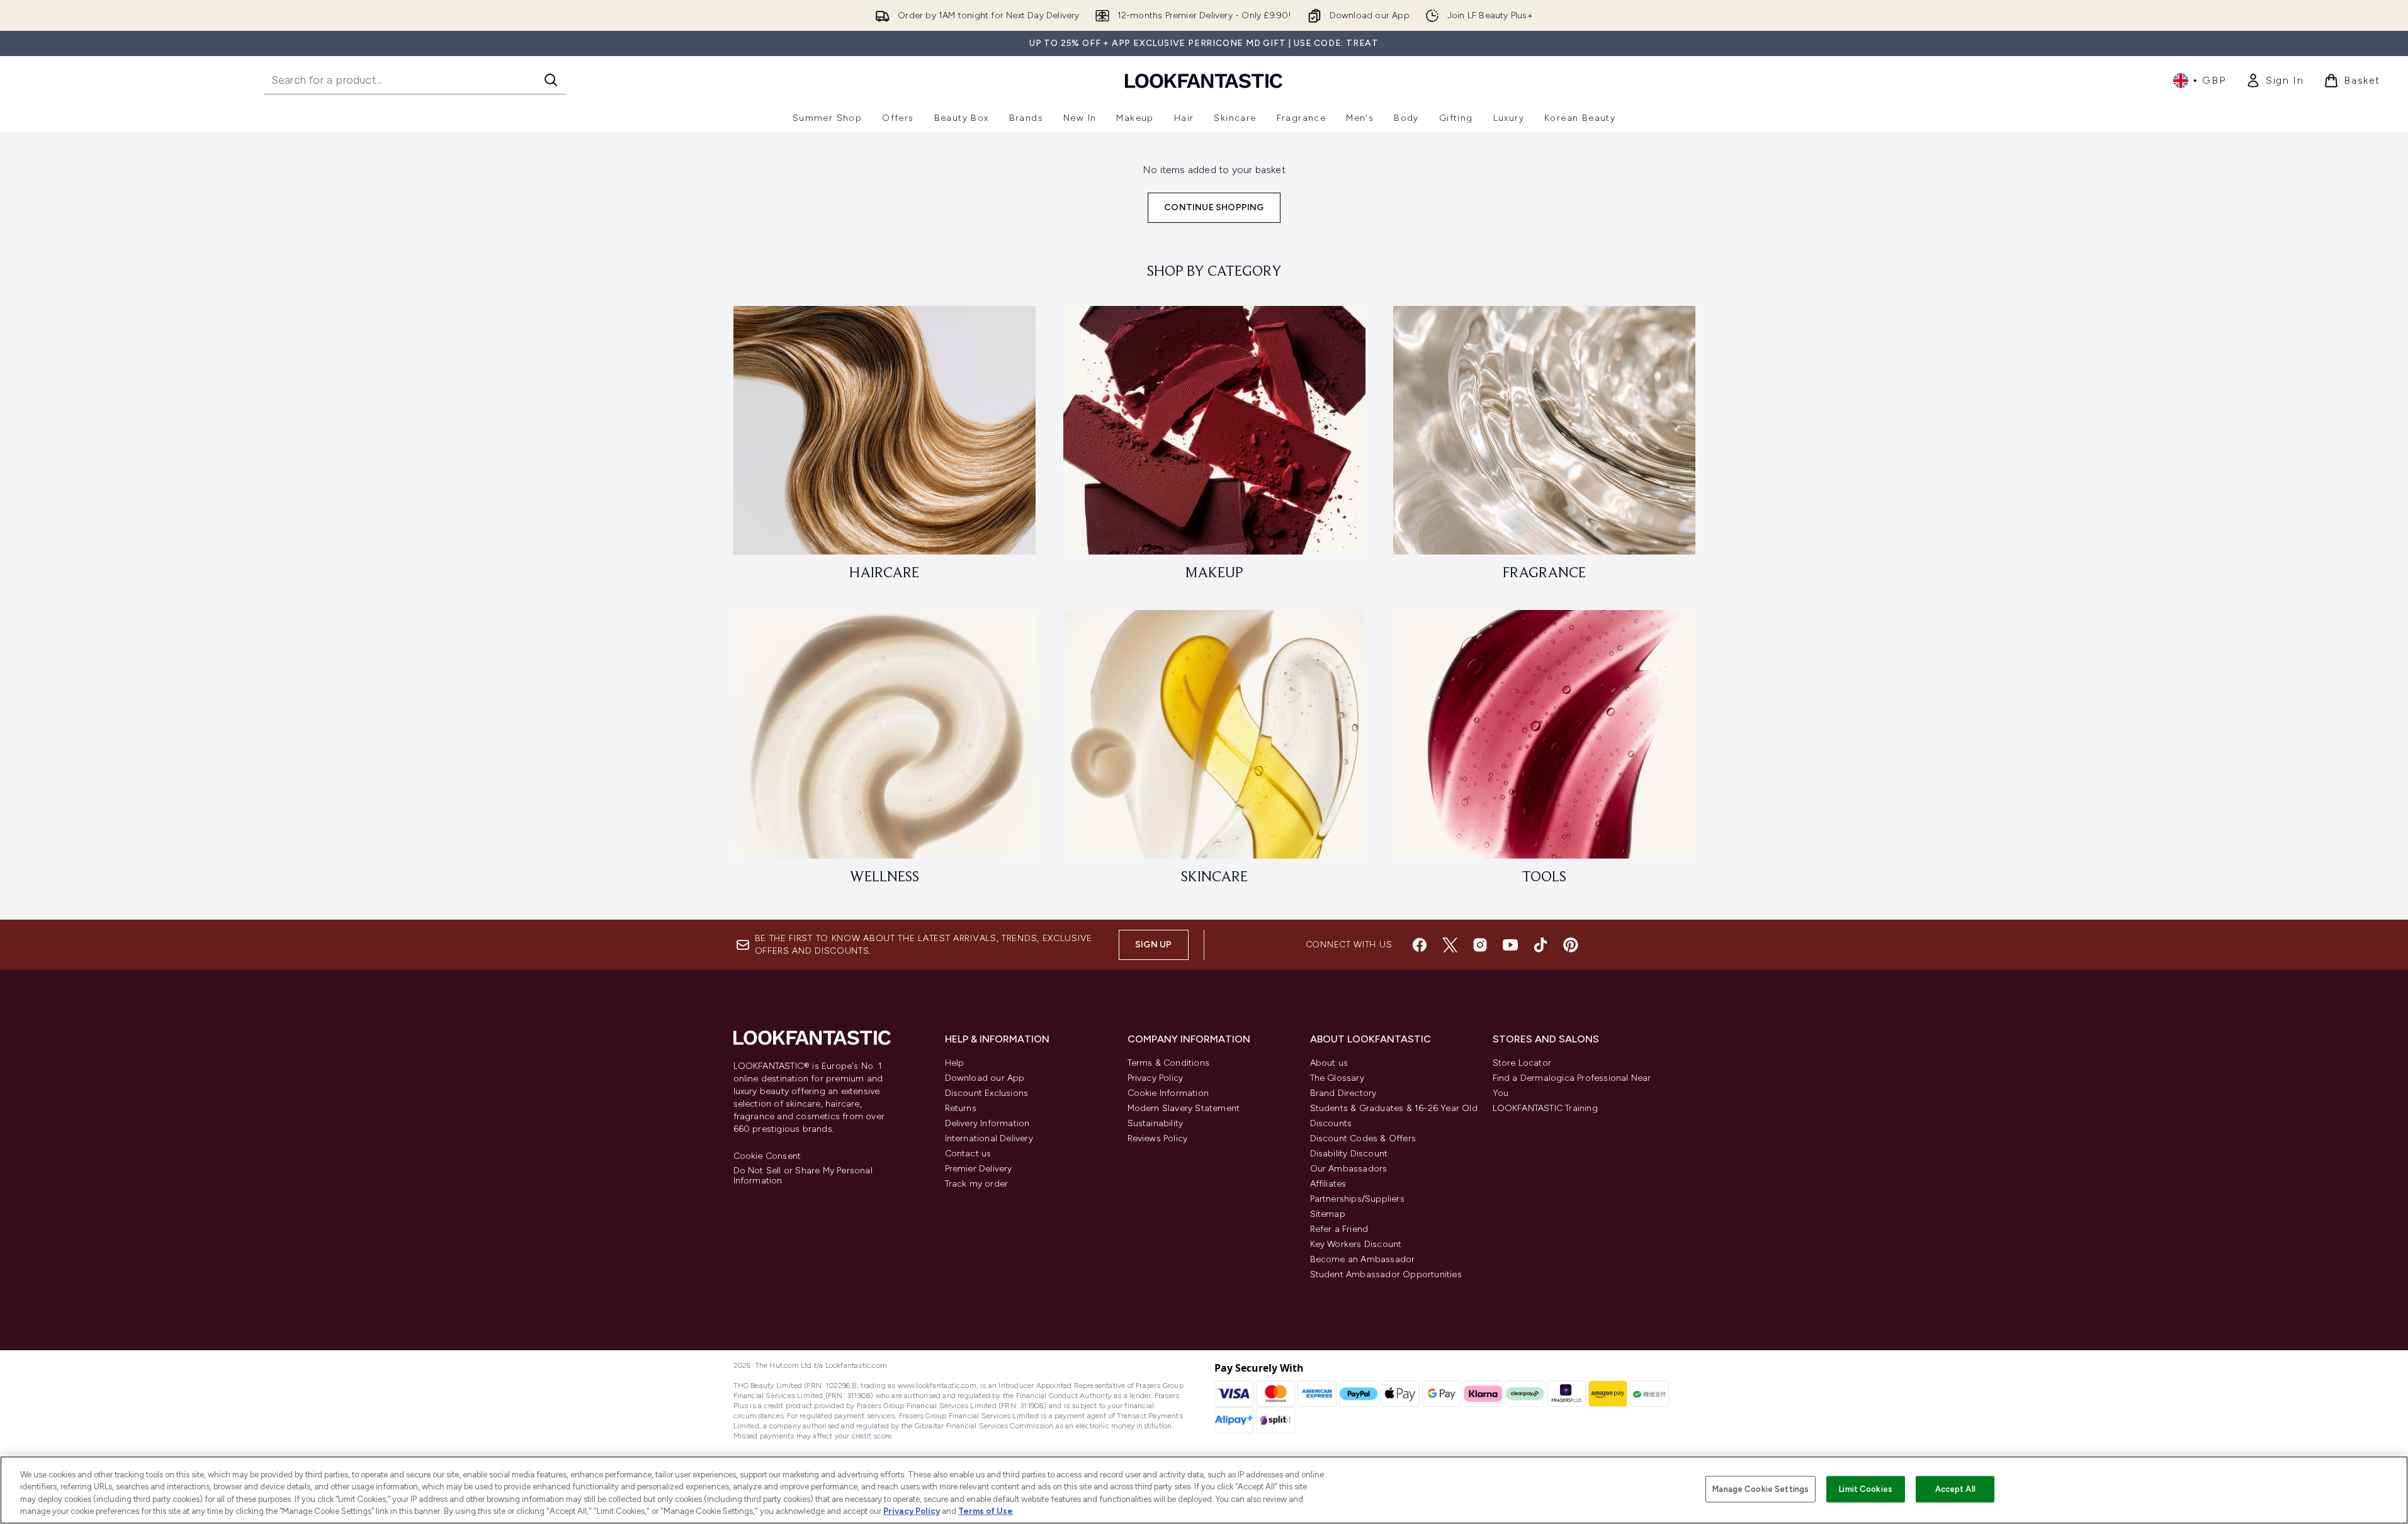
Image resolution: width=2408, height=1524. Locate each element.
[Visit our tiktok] (1540, 945)
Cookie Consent (767, 1156)
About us (1329, 1063)
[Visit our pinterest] (1571, 945)
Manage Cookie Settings (1761, 1489)
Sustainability (1156, 1123)
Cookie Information (1168, 1093)
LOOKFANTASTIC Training (1545, 1108)
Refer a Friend (1339, 1229)
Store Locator (1522, 1063)
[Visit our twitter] (1450, 945)
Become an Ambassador (1363, 1259)
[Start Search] (551, 80)
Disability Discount (1349, 1154)
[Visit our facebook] (1420, 945)
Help (955, 1063)
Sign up (1153, 945)
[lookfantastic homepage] (1204, 80)
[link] (2275, 81)
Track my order (977, 1184)
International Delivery (989, 1138)
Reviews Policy (1158, 1138)
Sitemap (1328, 1214)
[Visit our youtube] (1510, 945)
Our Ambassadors (1349, 1169)
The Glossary (1337, 1078)
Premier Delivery (979, 1169)
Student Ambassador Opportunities (1386, 1274)
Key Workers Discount (1356, 1244)
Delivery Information (987, 1123)
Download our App (985, 1078)
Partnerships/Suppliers (1357, 1199)
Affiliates (1328, 1184)
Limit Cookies (1866, 1489)
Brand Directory (1343, 1093)
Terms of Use (986, 1511)
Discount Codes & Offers (1363, 1138)
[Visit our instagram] (1480, 945)
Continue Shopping (1214, 207)
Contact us (968, 1154)
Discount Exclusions (987, 1093)
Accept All (1955, 1489)
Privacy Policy (1156, 1078)
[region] (1204, 1490)
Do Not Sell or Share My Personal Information (803, 1176)
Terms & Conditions (1169, 1063)
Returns (961, 1108)
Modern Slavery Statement (1184, 1108)
